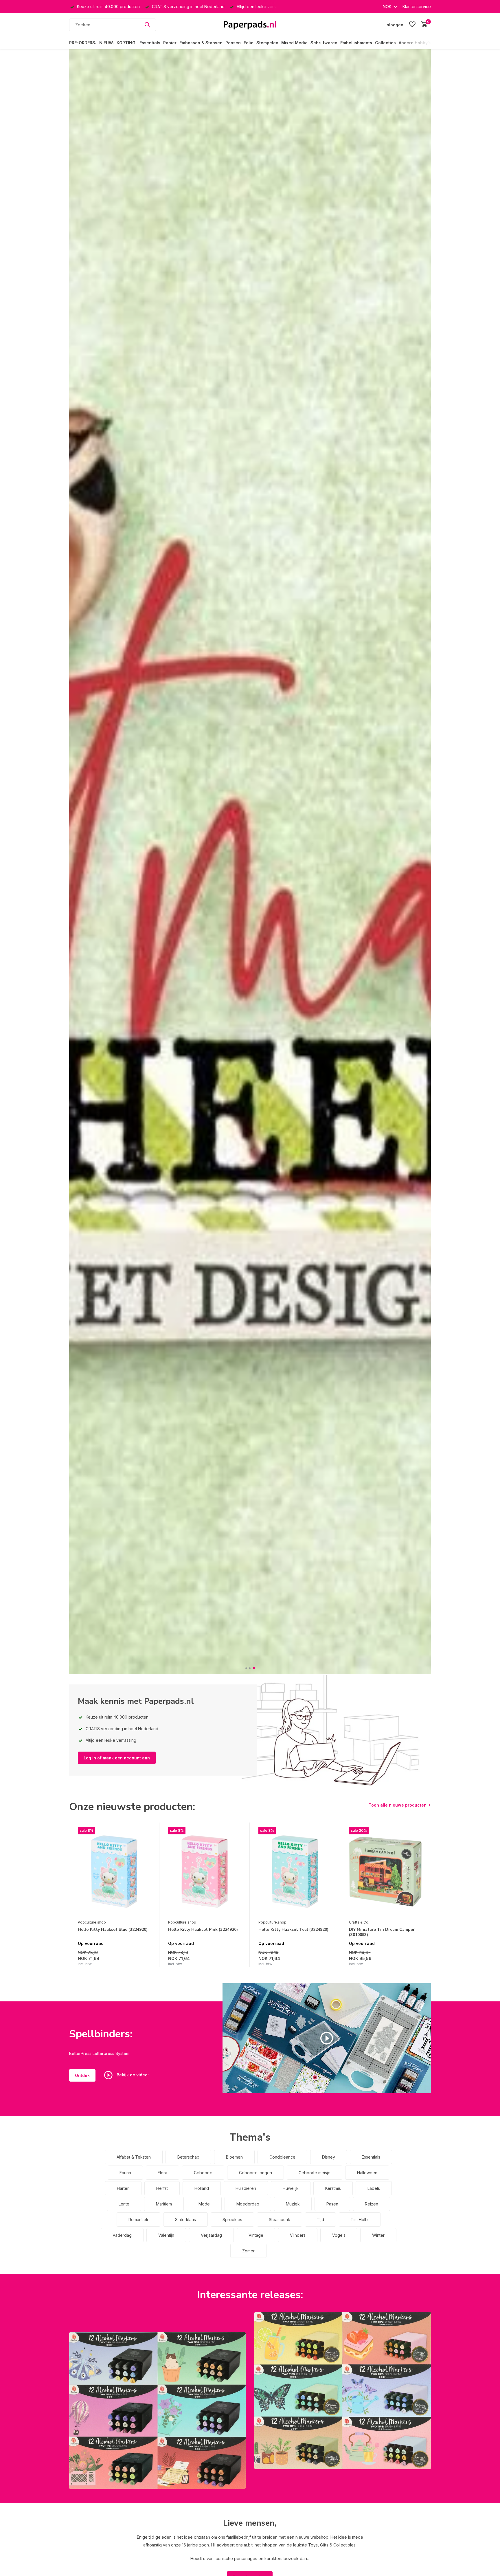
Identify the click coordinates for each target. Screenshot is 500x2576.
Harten (123, 2188)
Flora (162, 2173)
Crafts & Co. (359, 1922)
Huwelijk (291, 2188)
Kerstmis (333, 2188)
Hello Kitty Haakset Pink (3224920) (203, 1930)
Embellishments (356, 43)
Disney (329, 2157)
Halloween (367, 2173)
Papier (170, 43)
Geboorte (203, 2173)
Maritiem (164, 2204)
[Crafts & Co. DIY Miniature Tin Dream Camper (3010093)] (385, 1872)
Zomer (248, 2251)
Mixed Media (294, 43)
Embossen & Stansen (201, 43)
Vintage (256, 2235)
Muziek (293, 2204)
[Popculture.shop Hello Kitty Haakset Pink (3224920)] (205, 1872)
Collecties (385, 43)
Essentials (150, 43)
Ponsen (233, 43)
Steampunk (280, 2220)
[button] (246, 1668)
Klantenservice (417, 7)
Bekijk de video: (132, 2075)
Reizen (372, 2204)
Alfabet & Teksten (134, 2157)
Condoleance (282, 2157)
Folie (249, 43)
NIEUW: (106, 43)
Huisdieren (246, 2188)
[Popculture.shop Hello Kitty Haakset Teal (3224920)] (295, 1872)
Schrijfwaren (324, 43)
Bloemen (234, 2157)
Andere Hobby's (415, 43)
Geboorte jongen (255, 2173)
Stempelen (267, 43)
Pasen (332, 2204)
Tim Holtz (360, 2220)
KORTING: (127, 43)
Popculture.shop (92, 1922)
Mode (204, 2204)
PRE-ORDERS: (83, 43)
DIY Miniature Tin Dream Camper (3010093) (382, 1932)
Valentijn (166, 2235)
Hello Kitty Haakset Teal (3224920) (293, 1930)
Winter (378, 2235)
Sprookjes (232, 2220)
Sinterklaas (185, 2220)
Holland (202, 2188)
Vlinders (298, 2235)
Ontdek (82, 2075)
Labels (374, 2188)
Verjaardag (211, 2235)
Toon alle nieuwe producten (398, 1805)
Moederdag (248, 2204)
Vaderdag (122, 2235)
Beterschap (188, 2157)
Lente (124, 2204)
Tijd (320, 2220)
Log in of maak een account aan (117, 1758)
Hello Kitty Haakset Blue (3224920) (113, 1930)
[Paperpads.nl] (250, 25)
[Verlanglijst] (412, 25)
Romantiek (138, 2220)
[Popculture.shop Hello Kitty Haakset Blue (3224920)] (114, 1872)
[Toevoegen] (145, 1960)
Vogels (339, 2235)
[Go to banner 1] (157, 2411)
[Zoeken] (147, 25)
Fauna (125, 2173)
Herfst (162, 2188)
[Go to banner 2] (343, 2391)
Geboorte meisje (315, 2173)
